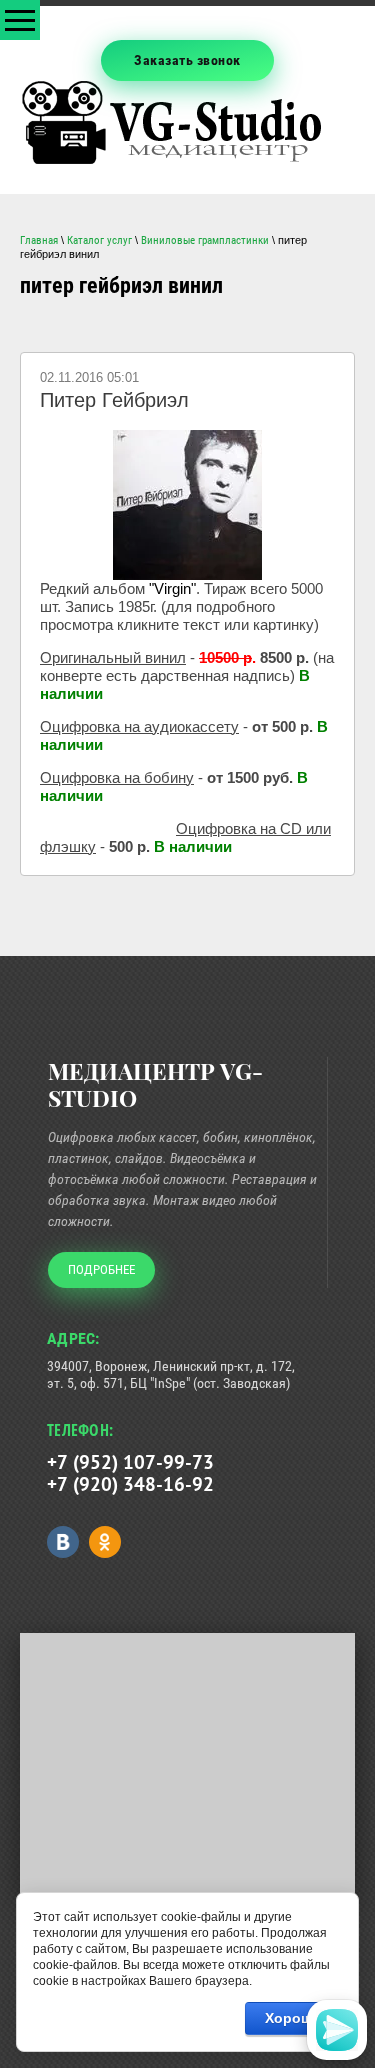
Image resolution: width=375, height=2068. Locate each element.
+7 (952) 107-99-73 (130, 1462)
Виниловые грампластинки (205, 240)
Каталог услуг (99, 240)
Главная (39, 240)
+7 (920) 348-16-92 (130, 1484)
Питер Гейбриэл (114, 400)
